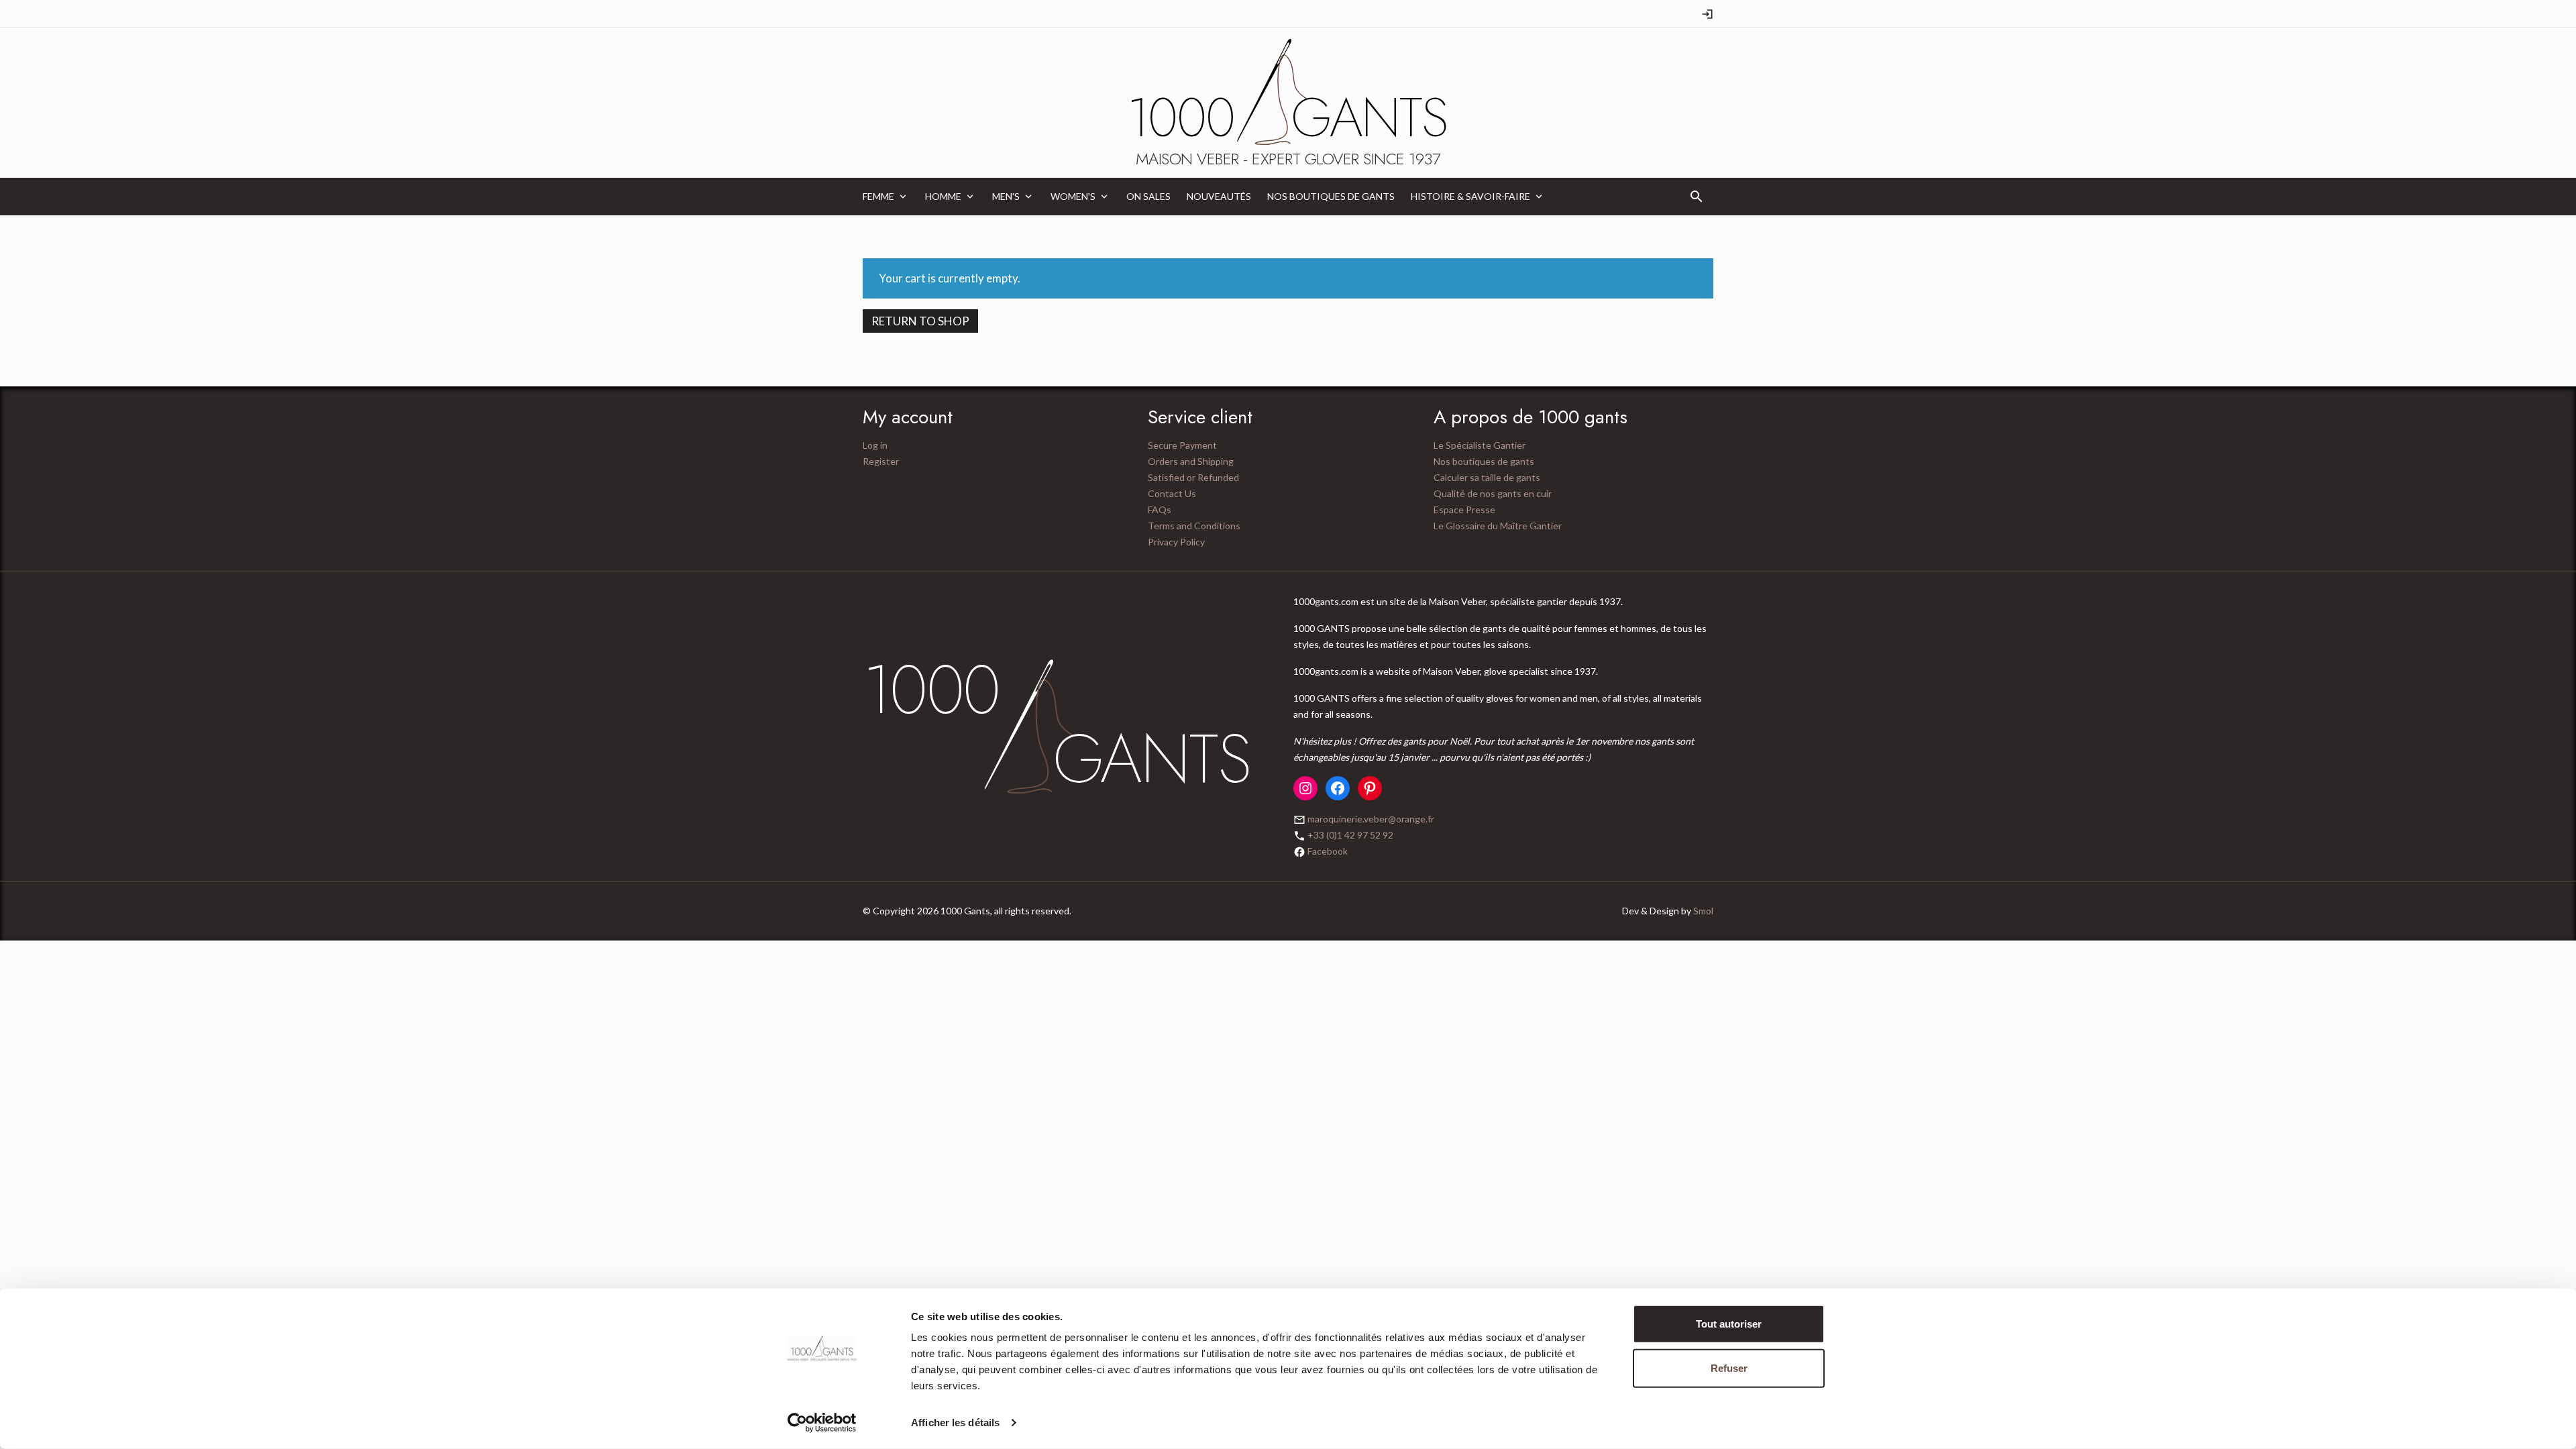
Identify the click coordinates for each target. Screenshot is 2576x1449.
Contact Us (1172, 493)
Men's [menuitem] (1006, 196)
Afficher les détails (955, 1423)
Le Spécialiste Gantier (1480, 445)
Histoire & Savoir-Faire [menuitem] (1470, 196)
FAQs (1160, 509)
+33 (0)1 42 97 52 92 (1350, 835)
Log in (875, 445)
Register (881, 461)
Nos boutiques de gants (1484, 461)
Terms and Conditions (1194, 526)
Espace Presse (1464, 509)
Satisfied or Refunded (1193, 477)
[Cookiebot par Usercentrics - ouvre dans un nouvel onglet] (822, 1423)
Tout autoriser (1729, 1324)
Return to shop (920, 321)
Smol (1703, 911)
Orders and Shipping (1191, 461)
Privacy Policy (1176, 542)
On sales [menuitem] (1148, 196)
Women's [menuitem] (1073, 196)
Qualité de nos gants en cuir (1493, 493)
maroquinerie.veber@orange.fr (1371, 819)
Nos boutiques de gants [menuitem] (1331, 196)
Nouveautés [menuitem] (1219, 196)
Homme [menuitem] (943, 196)
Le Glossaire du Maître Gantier (1498, 526)
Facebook (1328, 851)
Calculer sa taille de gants (1487, 477)
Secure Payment (1182, 445)
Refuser (1729, 1367)
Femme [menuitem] (878, 196)
